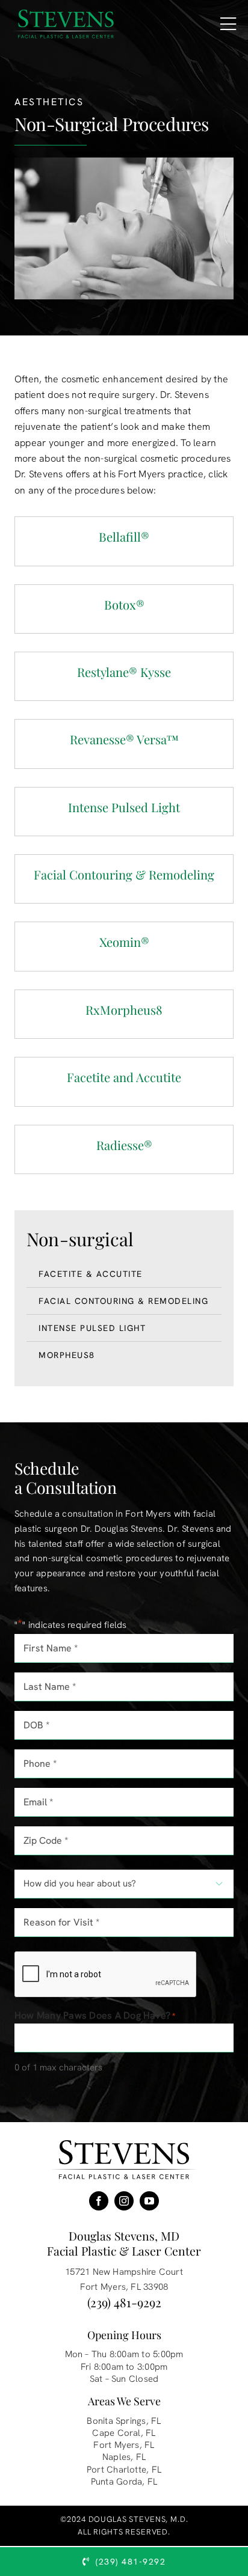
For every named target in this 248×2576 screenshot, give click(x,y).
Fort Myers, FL (124, 2445)
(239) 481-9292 (124, 2302)
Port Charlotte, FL (124, 2470)
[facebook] (99, 2201)
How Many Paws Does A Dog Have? (95, 2015)
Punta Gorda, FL (124, 2482)
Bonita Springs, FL (124, 2421)
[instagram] (124, 2201)
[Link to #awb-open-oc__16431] (228, 24)
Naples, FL (124, 2457)
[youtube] (149, 2201)
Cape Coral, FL (124, 2433)
